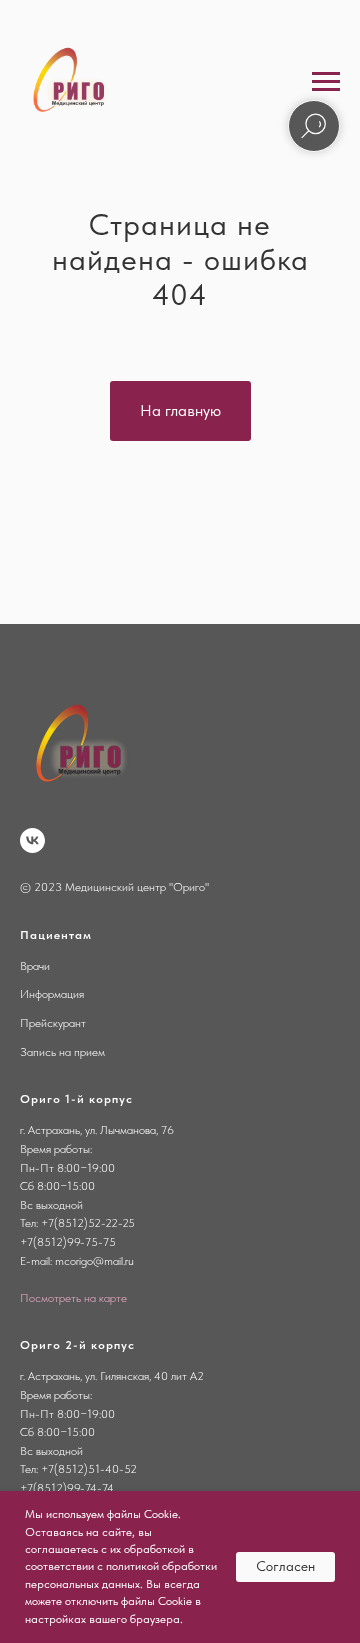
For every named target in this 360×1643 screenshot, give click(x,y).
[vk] (32, 840)
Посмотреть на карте (73, 1298)
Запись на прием (62, 1052)
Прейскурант (53, 1023)
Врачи (35, 966)
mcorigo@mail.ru (94, 1261)
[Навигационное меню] (326, 82)
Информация (52, 994)
